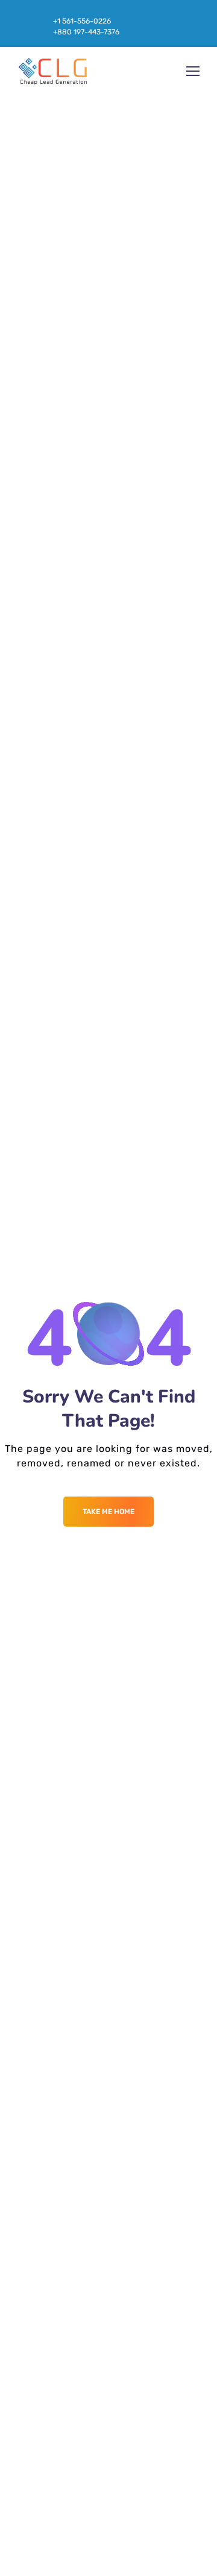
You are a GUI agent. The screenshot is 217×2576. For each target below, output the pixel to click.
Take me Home (108, 1512)
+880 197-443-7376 (86, 32)
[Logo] (53, 71)
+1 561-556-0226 (82, 21)
